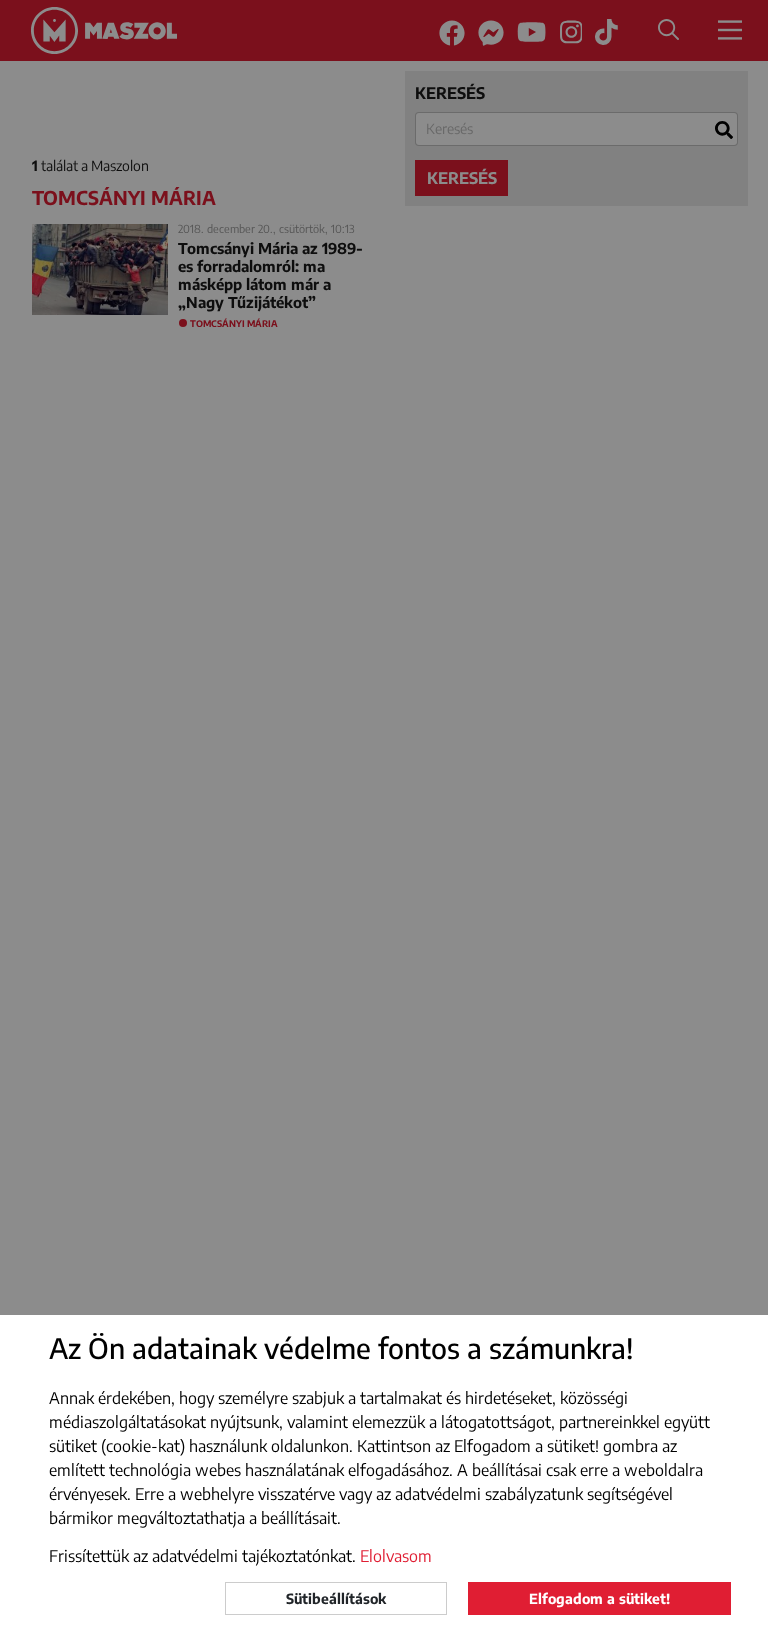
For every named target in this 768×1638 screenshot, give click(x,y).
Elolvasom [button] (396, 1556)
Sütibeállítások (336, 1598)
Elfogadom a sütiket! (599, 1598)
